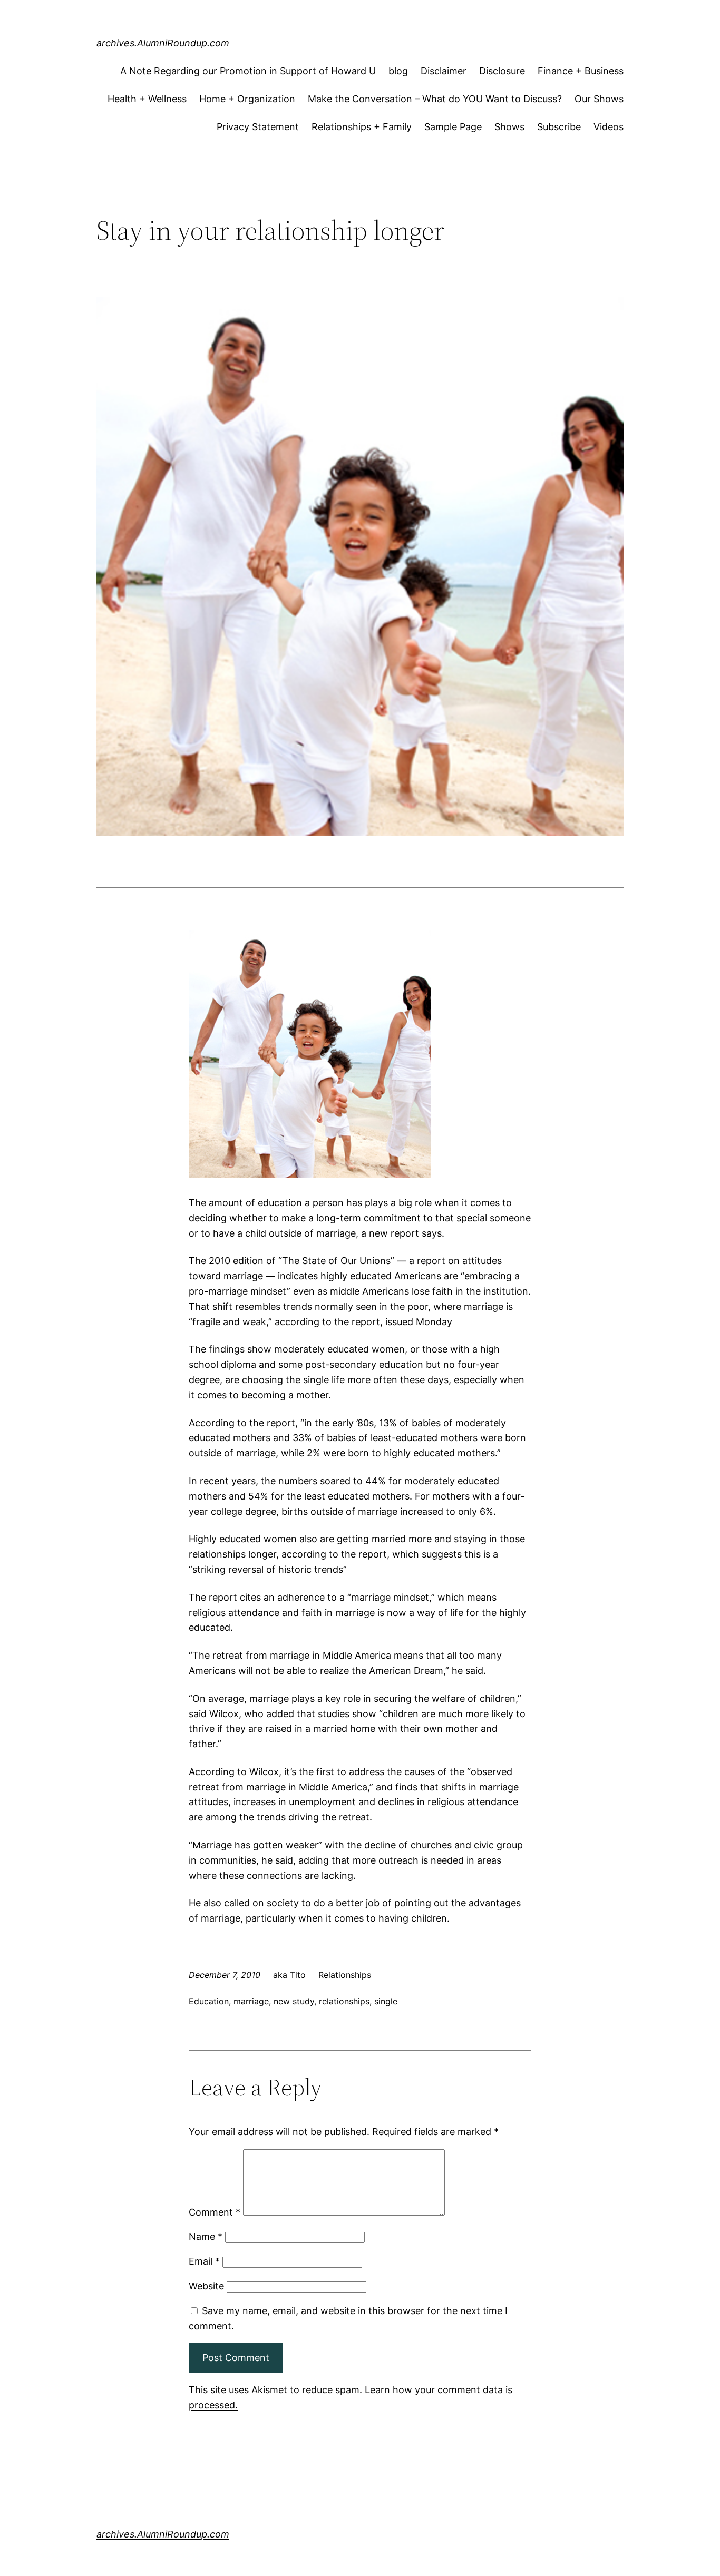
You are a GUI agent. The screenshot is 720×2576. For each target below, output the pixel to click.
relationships (344, 2001)
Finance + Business (581, 71)
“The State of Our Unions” (336, 1261)
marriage (251, 2001)
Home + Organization (247, 99)
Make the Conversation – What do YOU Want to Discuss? (435, 99)
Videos (609, 127)
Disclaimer (444, 71)
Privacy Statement (258, 127)
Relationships (345, 1975)
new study (294, 2001)
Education (209, 2001)
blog (398, 71)
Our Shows (599, 99)
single (386, 2001)
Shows (509, 127)
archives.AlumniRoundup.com (163, 43)
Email (204, 2261)
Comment (215, 2212)
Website (206, 2286)
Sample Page (453, 127)
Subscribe (559, 127)
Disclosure (502, 71)
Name (206, 2236)
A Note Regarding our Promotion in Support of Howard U (248, 71)
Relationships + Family (362, 127)
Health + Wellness (147, 99)
